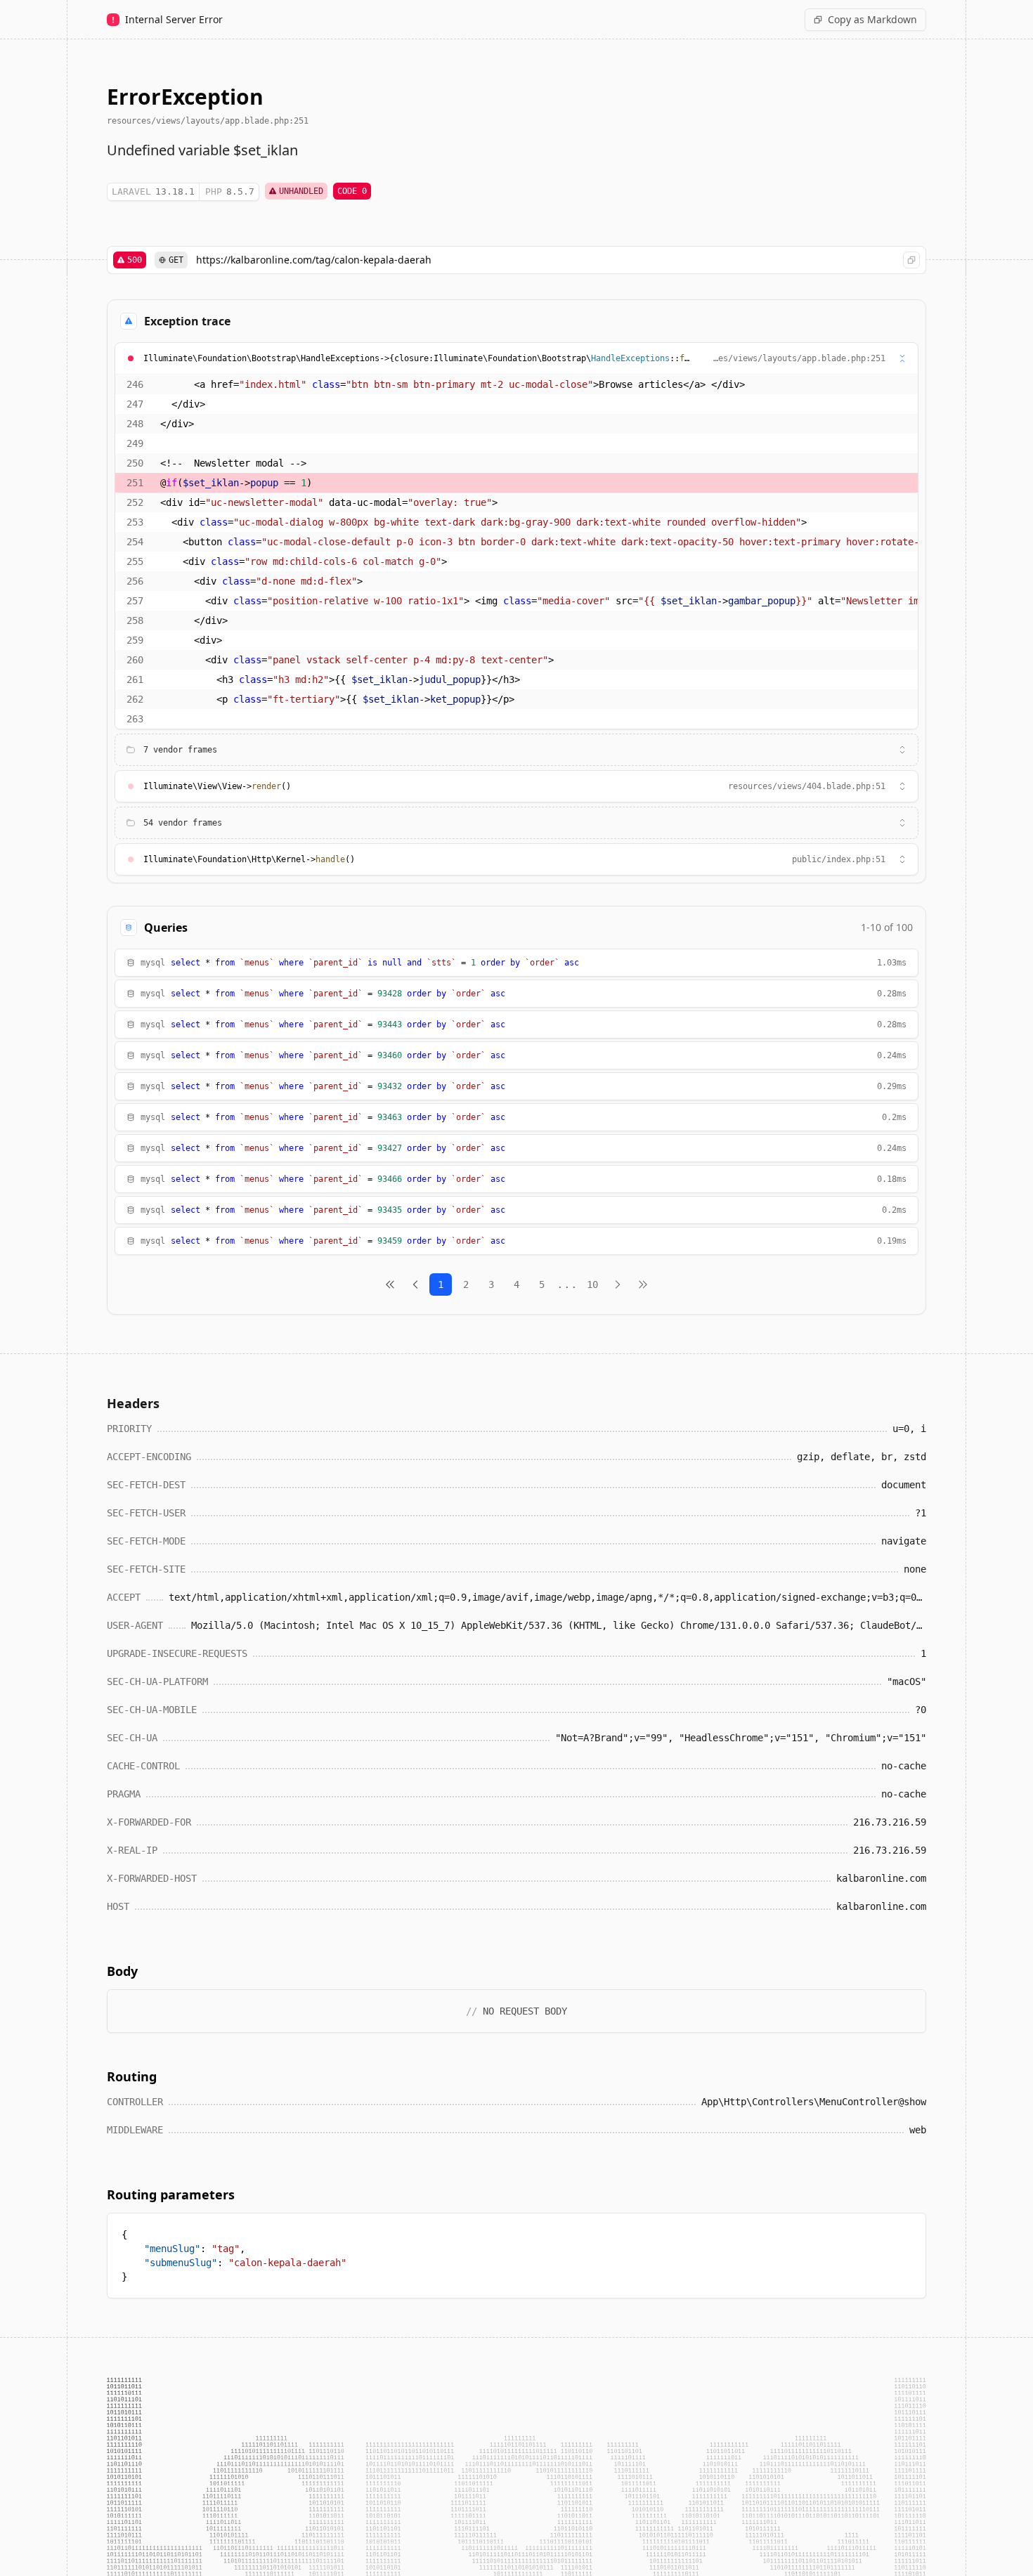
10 (592, 1284)
